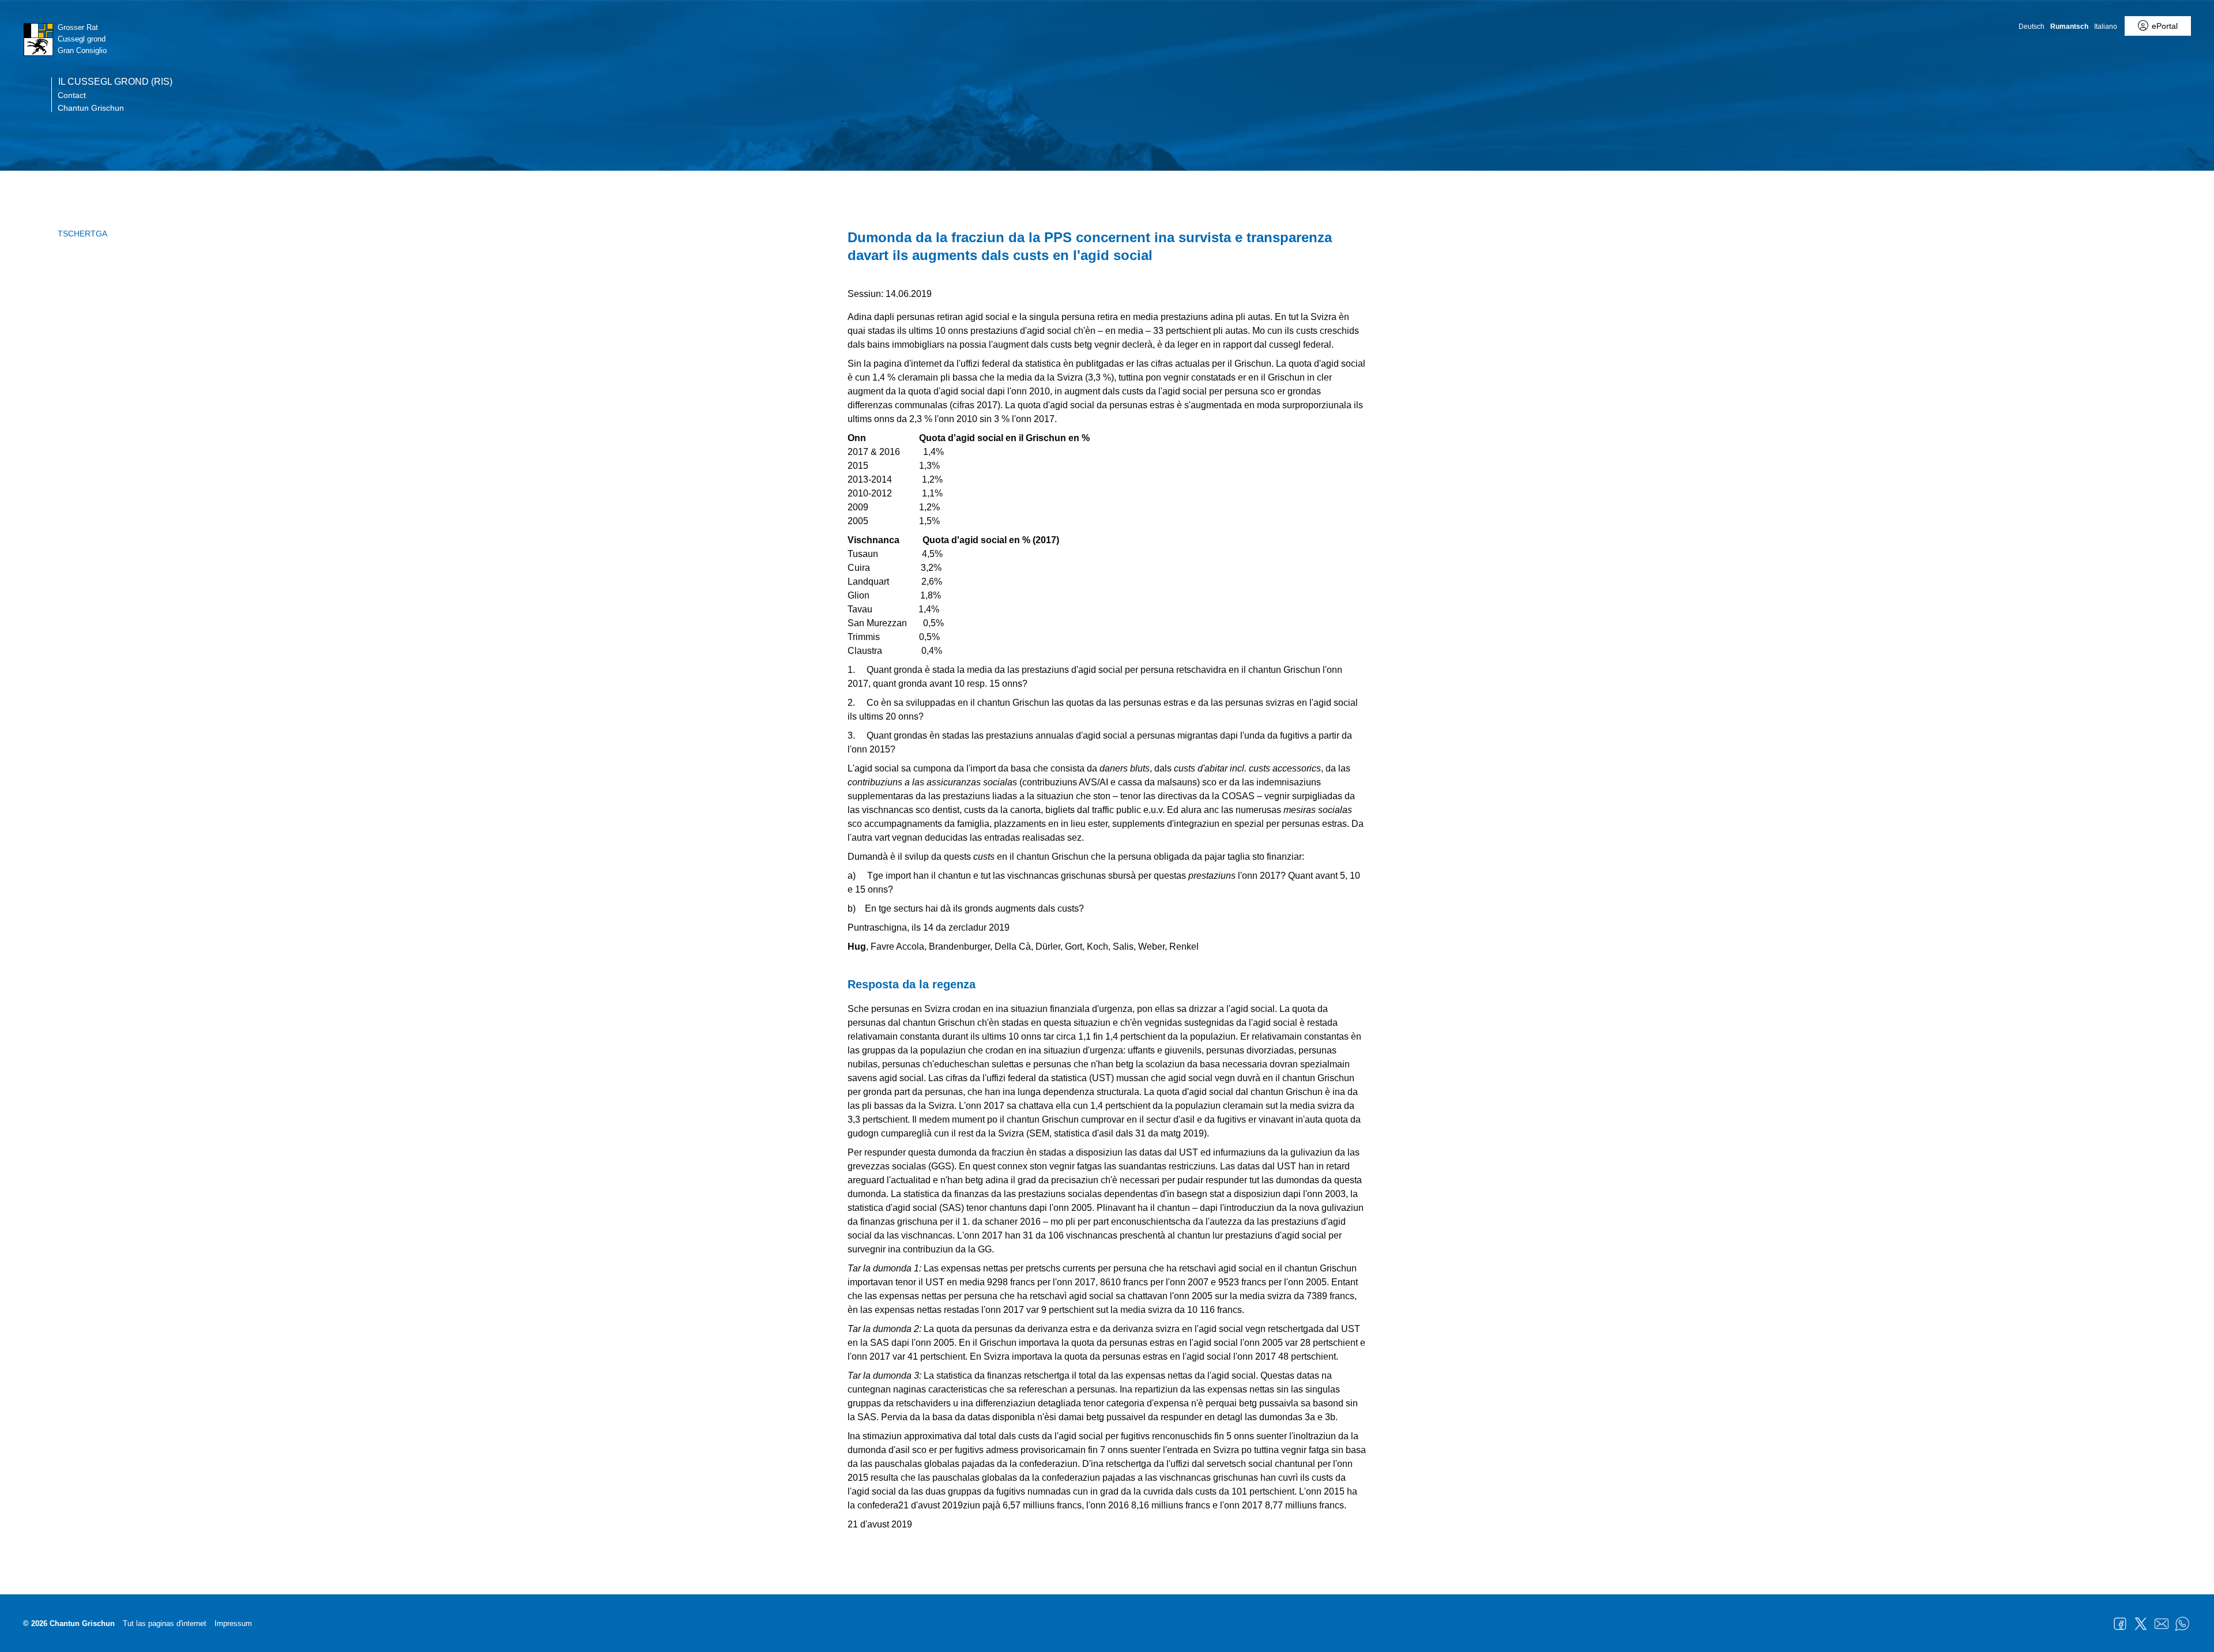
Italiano (2106, 27)
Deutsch (2032, 27)
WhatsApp (2182, 1624)
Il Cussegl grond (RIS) (115, 82)
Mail (2162, 1624)
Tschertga (82, 234)
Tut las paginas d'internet (165, 1623)
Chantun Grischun (91, 108)
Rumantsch (2069, 27)
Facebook (2120, 1624)
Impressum (233, 1623)
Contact (72, 95)
